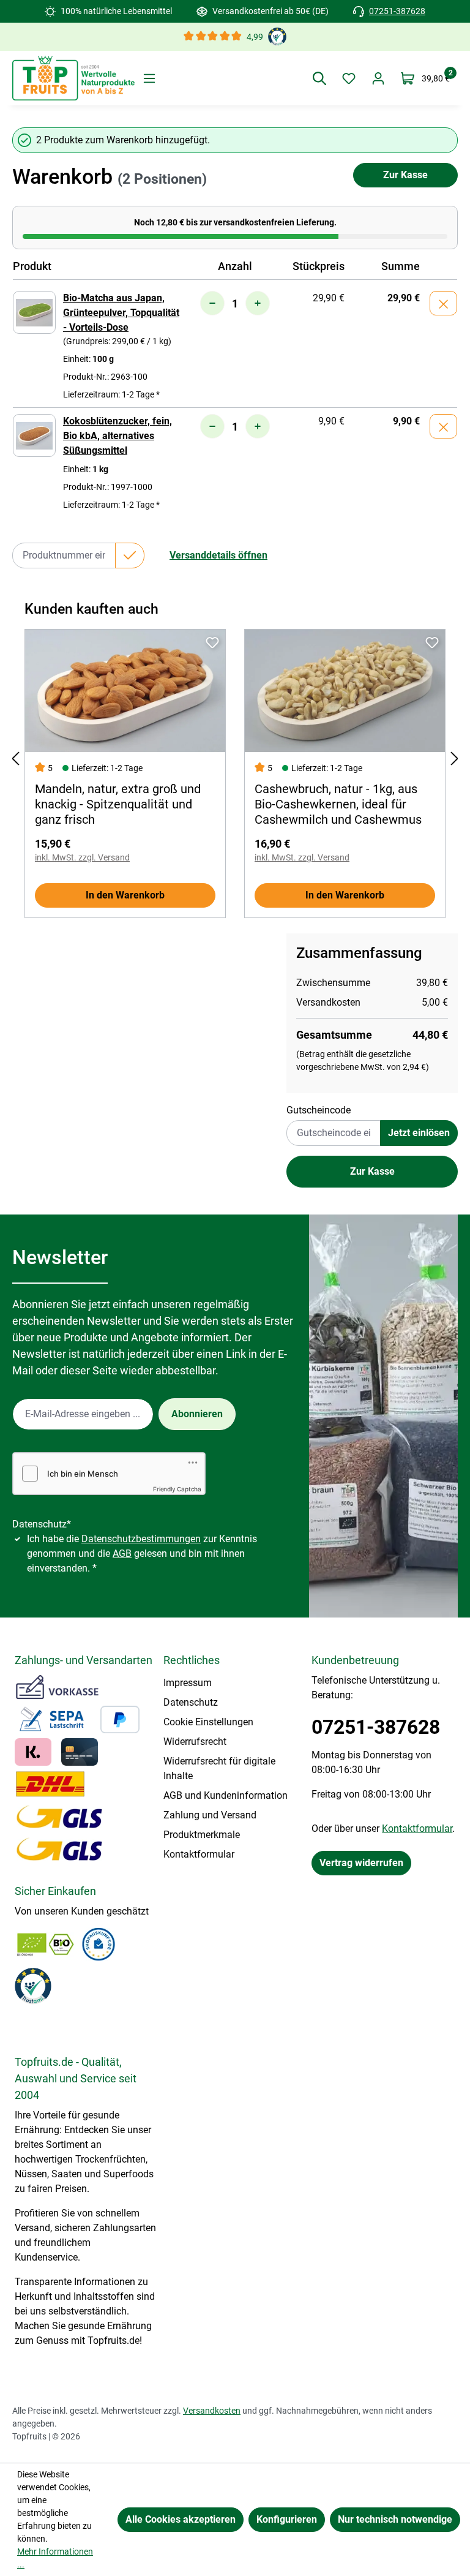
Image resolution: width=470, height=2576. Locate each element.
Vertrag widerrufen (361, 1863)
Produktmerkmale (202, 1835)
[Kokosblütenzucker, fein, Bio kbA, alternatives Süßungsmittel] (34, 435)
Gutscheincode (319, 1110)
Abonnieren (197, 1414)
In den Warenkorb (125, 895)
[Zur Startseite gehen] (73, 78)
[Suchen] (319, 78)
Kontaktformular (199, 1854)
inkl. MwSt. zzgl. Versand (82, 857)
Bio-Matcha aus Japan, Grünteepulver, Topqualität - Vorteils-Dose (121, 313)
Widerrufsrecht (195, 1742)
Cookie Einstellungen (208, 1722)
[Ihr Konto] (378, 78)
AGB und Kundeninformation (226, 1795)
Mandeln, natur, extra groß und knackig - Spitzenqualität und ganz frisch (118, 804)
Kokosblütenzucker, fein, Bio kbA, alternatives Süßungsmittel (117, 436)
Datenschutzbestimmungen (141, 1539)
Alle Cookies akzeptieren (181, 2519)
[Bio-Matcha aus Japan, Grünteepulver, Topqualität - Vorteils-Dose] (34, 312)
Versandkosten (212, 2411)
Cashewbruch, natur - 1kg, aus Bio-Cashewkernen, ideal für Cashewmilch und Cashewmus (338, 804)
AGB (122, 1554)
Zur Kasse (405, 175)
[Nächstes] (455, 759)
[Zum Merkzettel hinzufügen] (212, 642)
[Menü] (149, 78)
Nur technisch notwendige (395, 2519)
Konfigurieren (287, 2519)
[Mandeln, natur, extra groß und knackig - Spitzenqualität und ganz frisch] (125, 691)
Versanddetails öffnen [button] (218, 555)
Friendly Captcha (177, 1489)
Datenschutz (191, 1702)
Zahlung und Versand (210, 1815)
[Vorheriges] (15, 759)
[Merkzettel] (349, 78)
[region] (235, 759)
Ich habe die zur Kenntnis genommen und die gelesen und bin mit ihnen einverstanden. (142, 1554)
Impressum (188, 1683)
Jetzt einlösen (419, 1133)
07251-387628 (397, 11)
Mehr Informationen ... (55, 2558)
